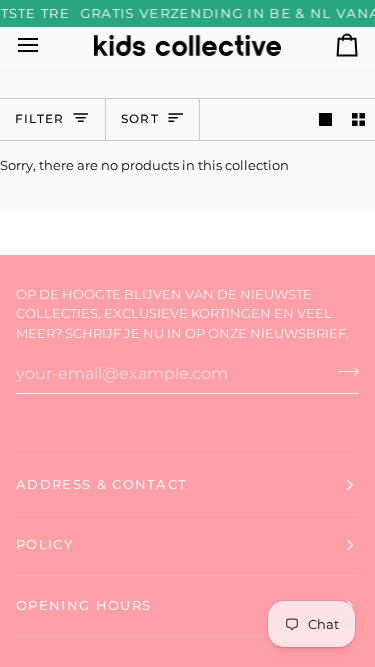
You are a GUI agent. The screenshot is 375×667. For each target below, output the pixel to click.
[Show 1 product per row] (325, 119)
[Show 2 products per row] (358, 119)
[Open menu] (46, 45)
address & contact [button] (101, 484)
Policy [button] (44, 544)
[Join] (342, 371)
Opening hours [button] (83, 605)
